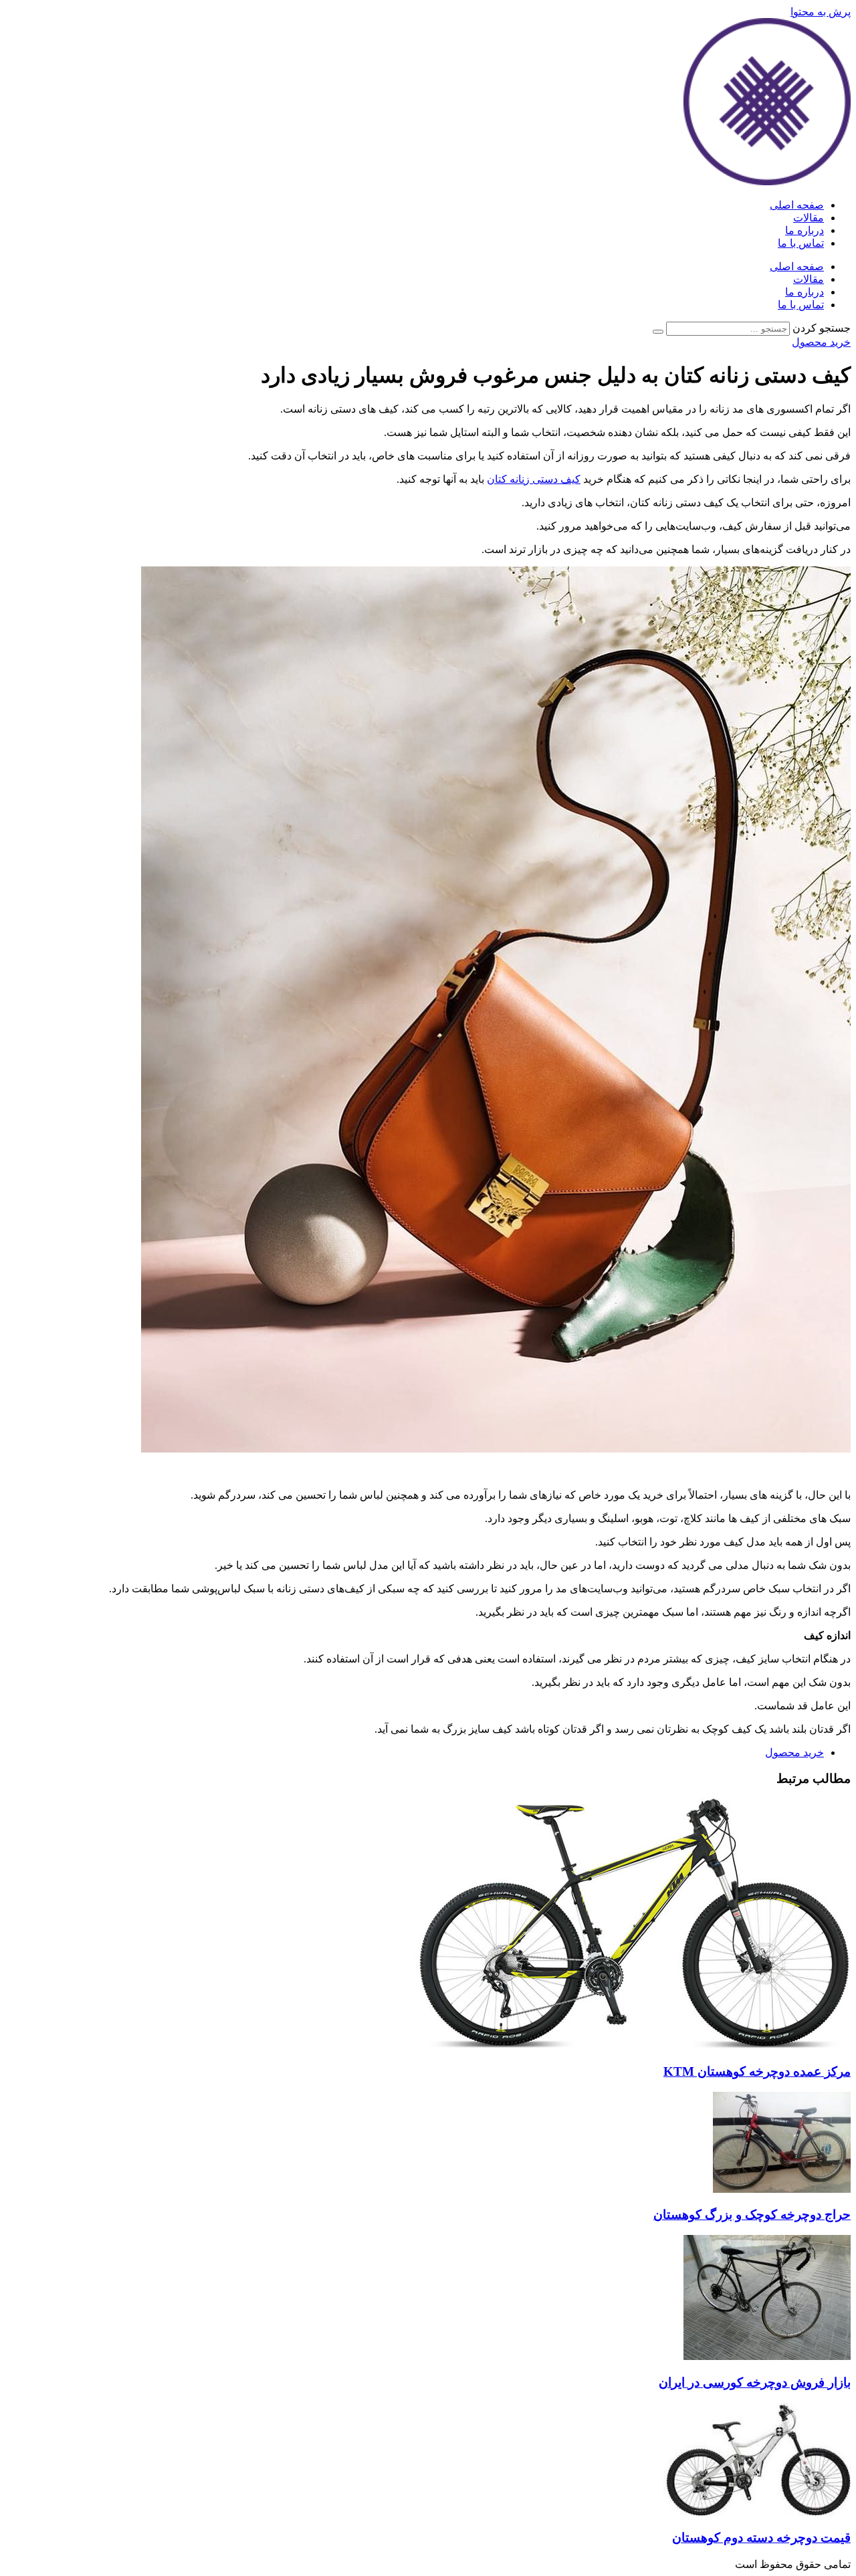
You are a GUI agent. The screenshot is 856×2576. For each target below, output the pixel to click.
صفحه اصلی (797, 205)
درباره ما (805, 230)
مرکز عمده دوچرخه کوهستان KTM (757, 2071)
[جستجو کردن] (658, 332)
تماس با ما (801, 243)
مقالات (809, 218)
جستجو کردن (822, 328)
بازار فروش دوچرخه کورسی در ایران (755, 2382)
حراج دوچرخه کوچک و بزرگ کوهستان (752, 2215)
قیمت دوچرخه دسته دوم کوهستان (761, 2538)
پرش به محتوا (821, 12)
